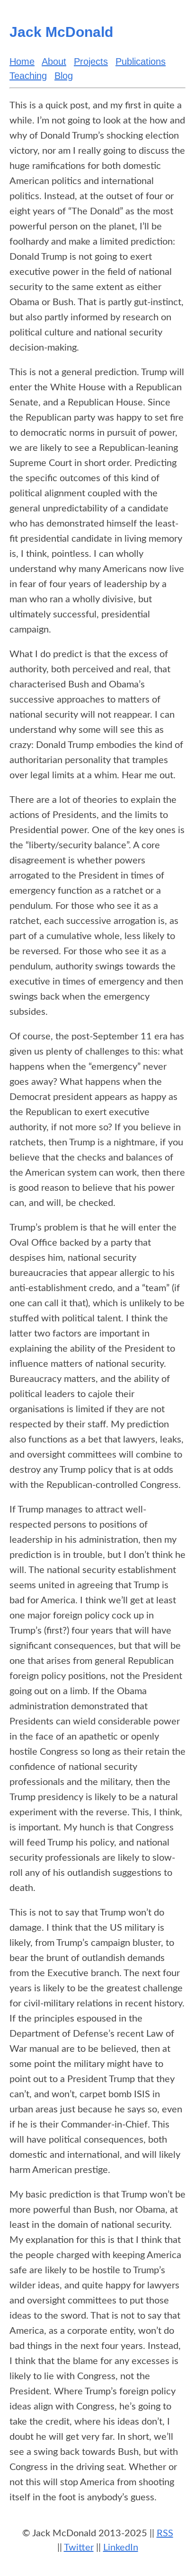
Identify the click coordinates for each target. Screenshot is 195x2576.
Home (22, 62)
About (54, 62)
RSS (165, 2533)
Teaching (28, 76)
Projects (91, 62)
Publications (141, 62)
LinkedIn (121, 2548)
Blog (64, 76)
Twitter (79, 2548)
